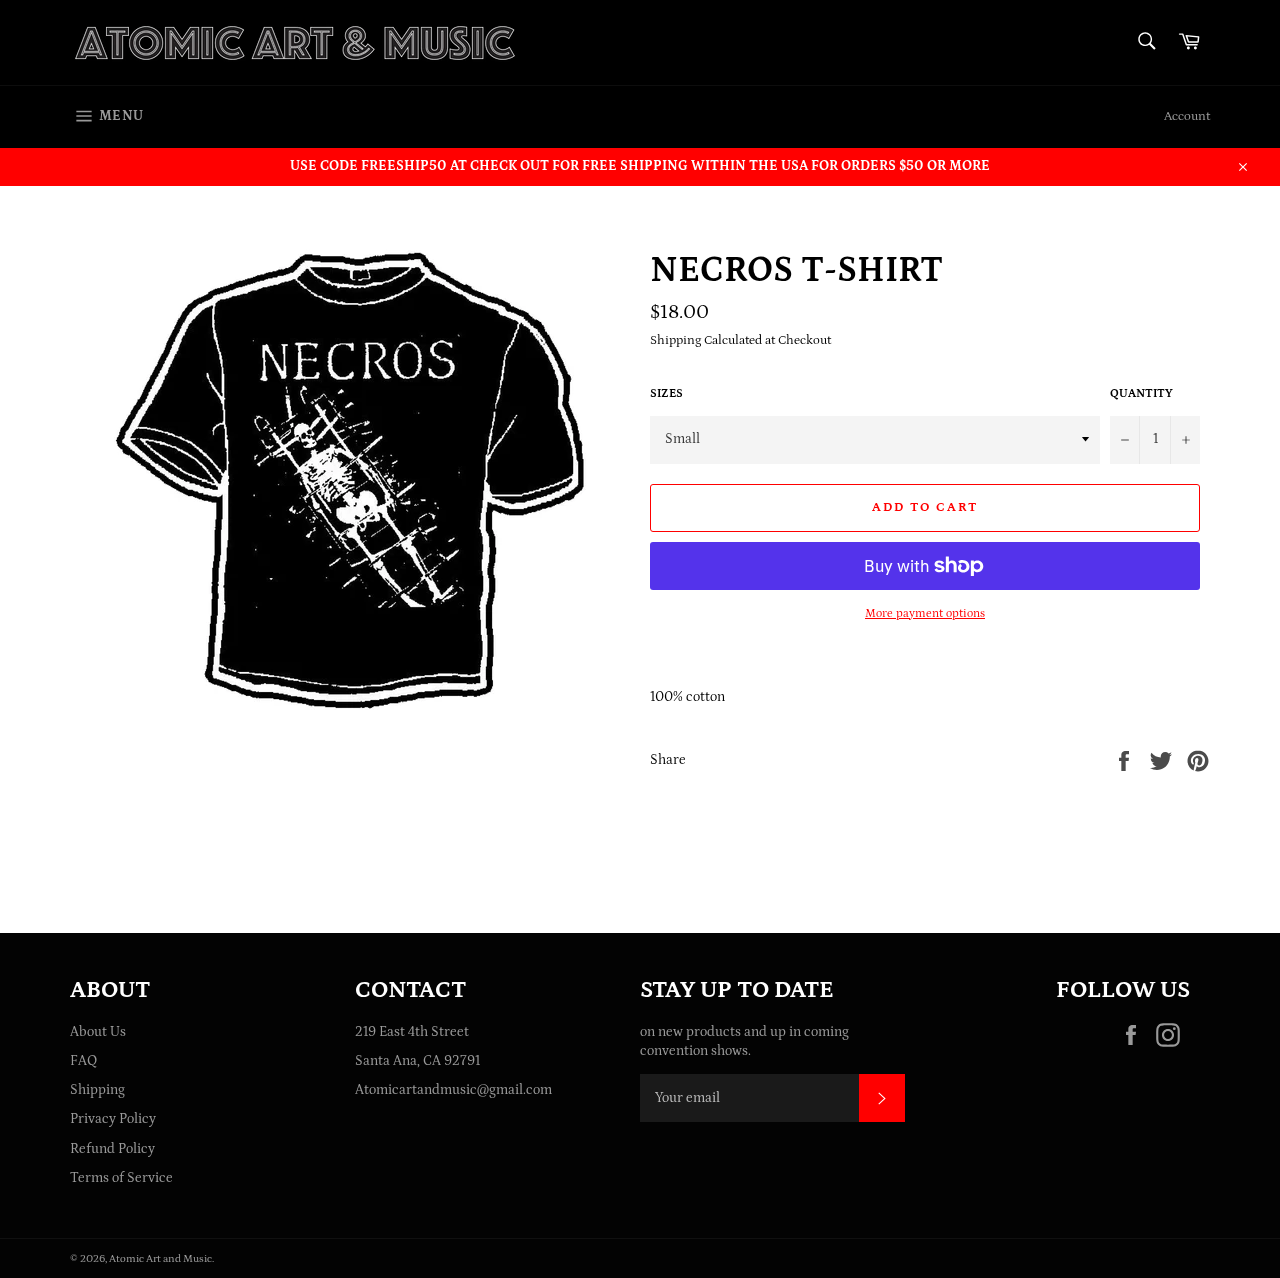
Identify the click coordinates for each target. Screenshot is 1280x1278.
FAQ (83, 1061)
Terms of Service (121, 1178)
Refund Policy (112, 1149)
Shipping (97, 1090)
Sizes (666, 393)
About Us (98, 1032)
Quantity (1141, 393)
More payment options (925, 613)
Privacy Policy (113, 1119)
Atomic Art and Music (160, 1258)
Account (1187, 116)
